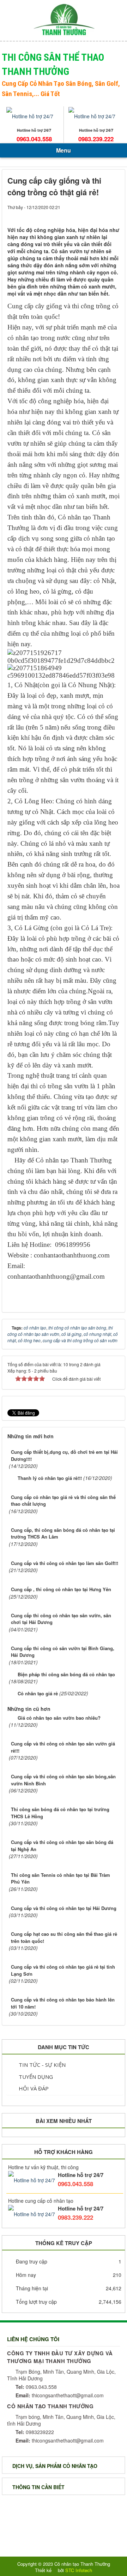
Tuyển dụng (35, 2077)
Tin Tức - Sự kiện (41, 2065)
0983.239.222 (96, 139)
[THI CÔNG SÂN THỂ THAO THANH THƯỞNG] (64, 19)
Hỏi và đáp (33, 2088)
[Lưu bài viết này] (114, 214)
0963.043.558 (34, 139)
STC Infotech (79, 2570)
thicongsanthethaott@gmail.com (60, 2395)
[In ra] (102, 214)
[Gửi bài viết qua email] (90, 214)
